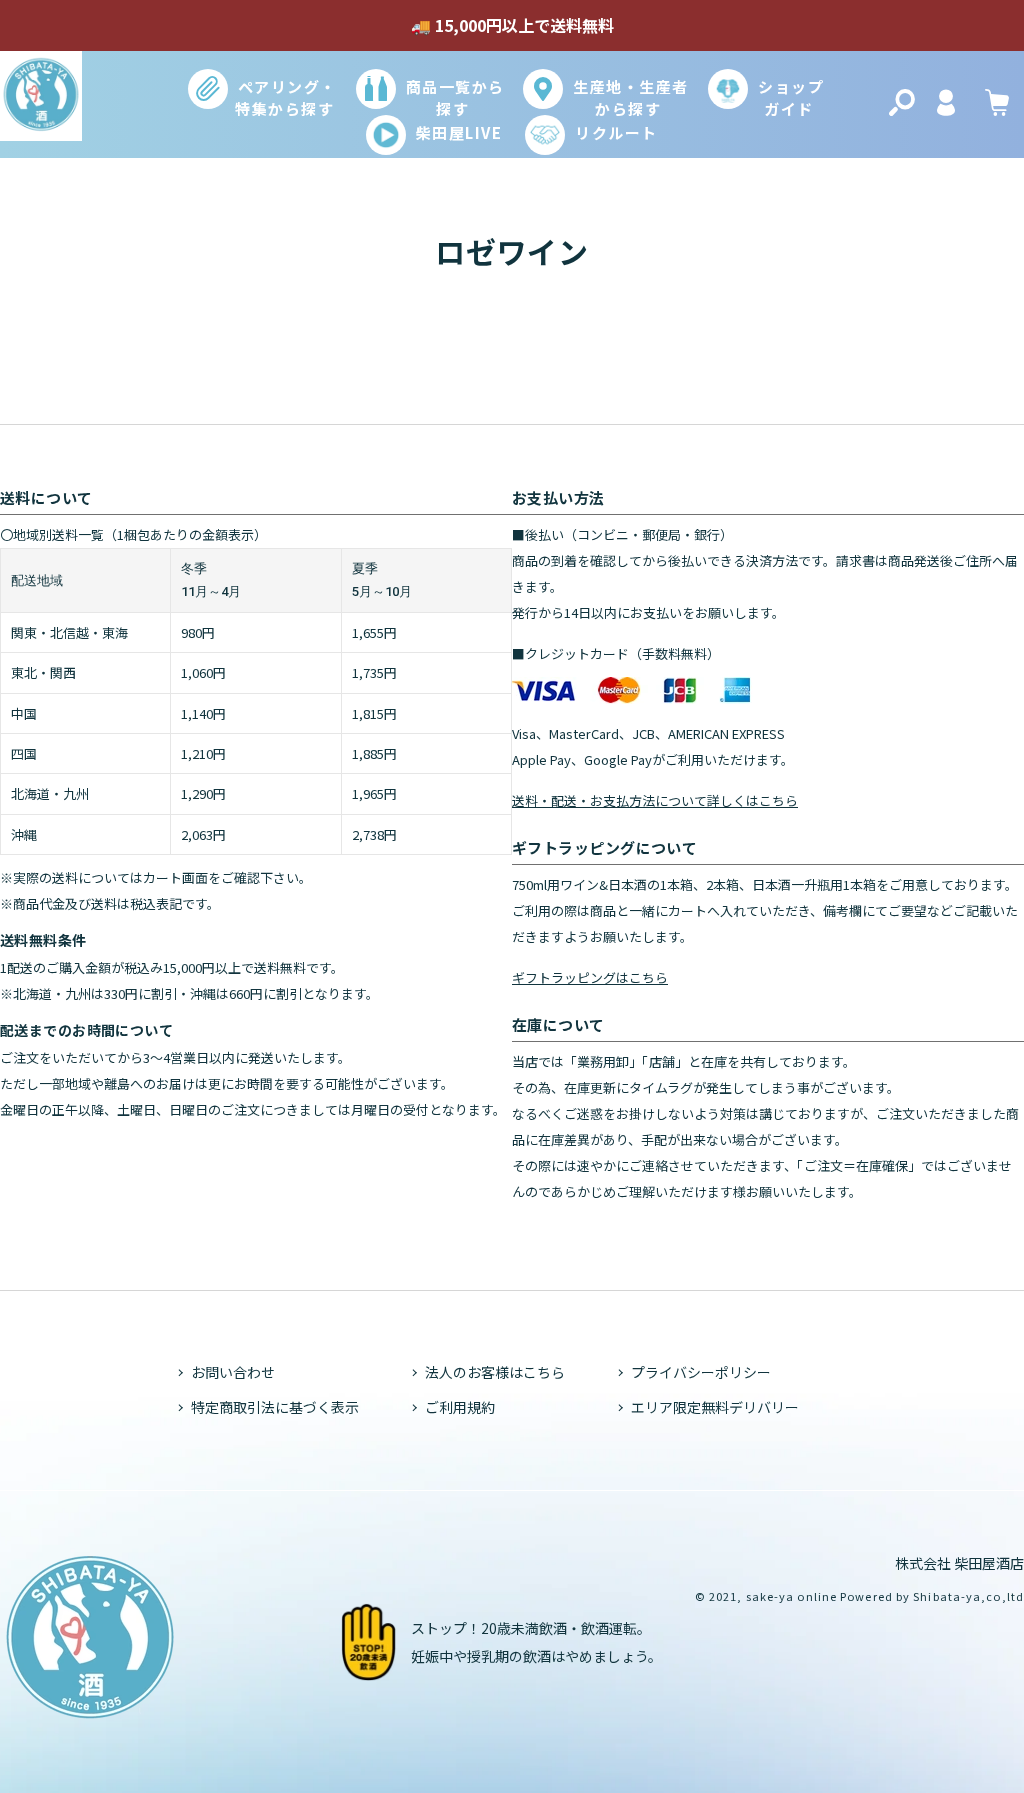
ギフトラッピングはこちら (590, 977)
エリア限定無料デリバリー (715, 1407)
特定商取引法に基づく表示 (275, 1407)
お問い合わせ (233, 1372)
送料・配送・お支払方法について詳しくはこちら (655, 800)
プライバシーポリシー (701, 1372)
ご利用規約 (460, 1407)
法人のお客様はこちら (495, 1372)
